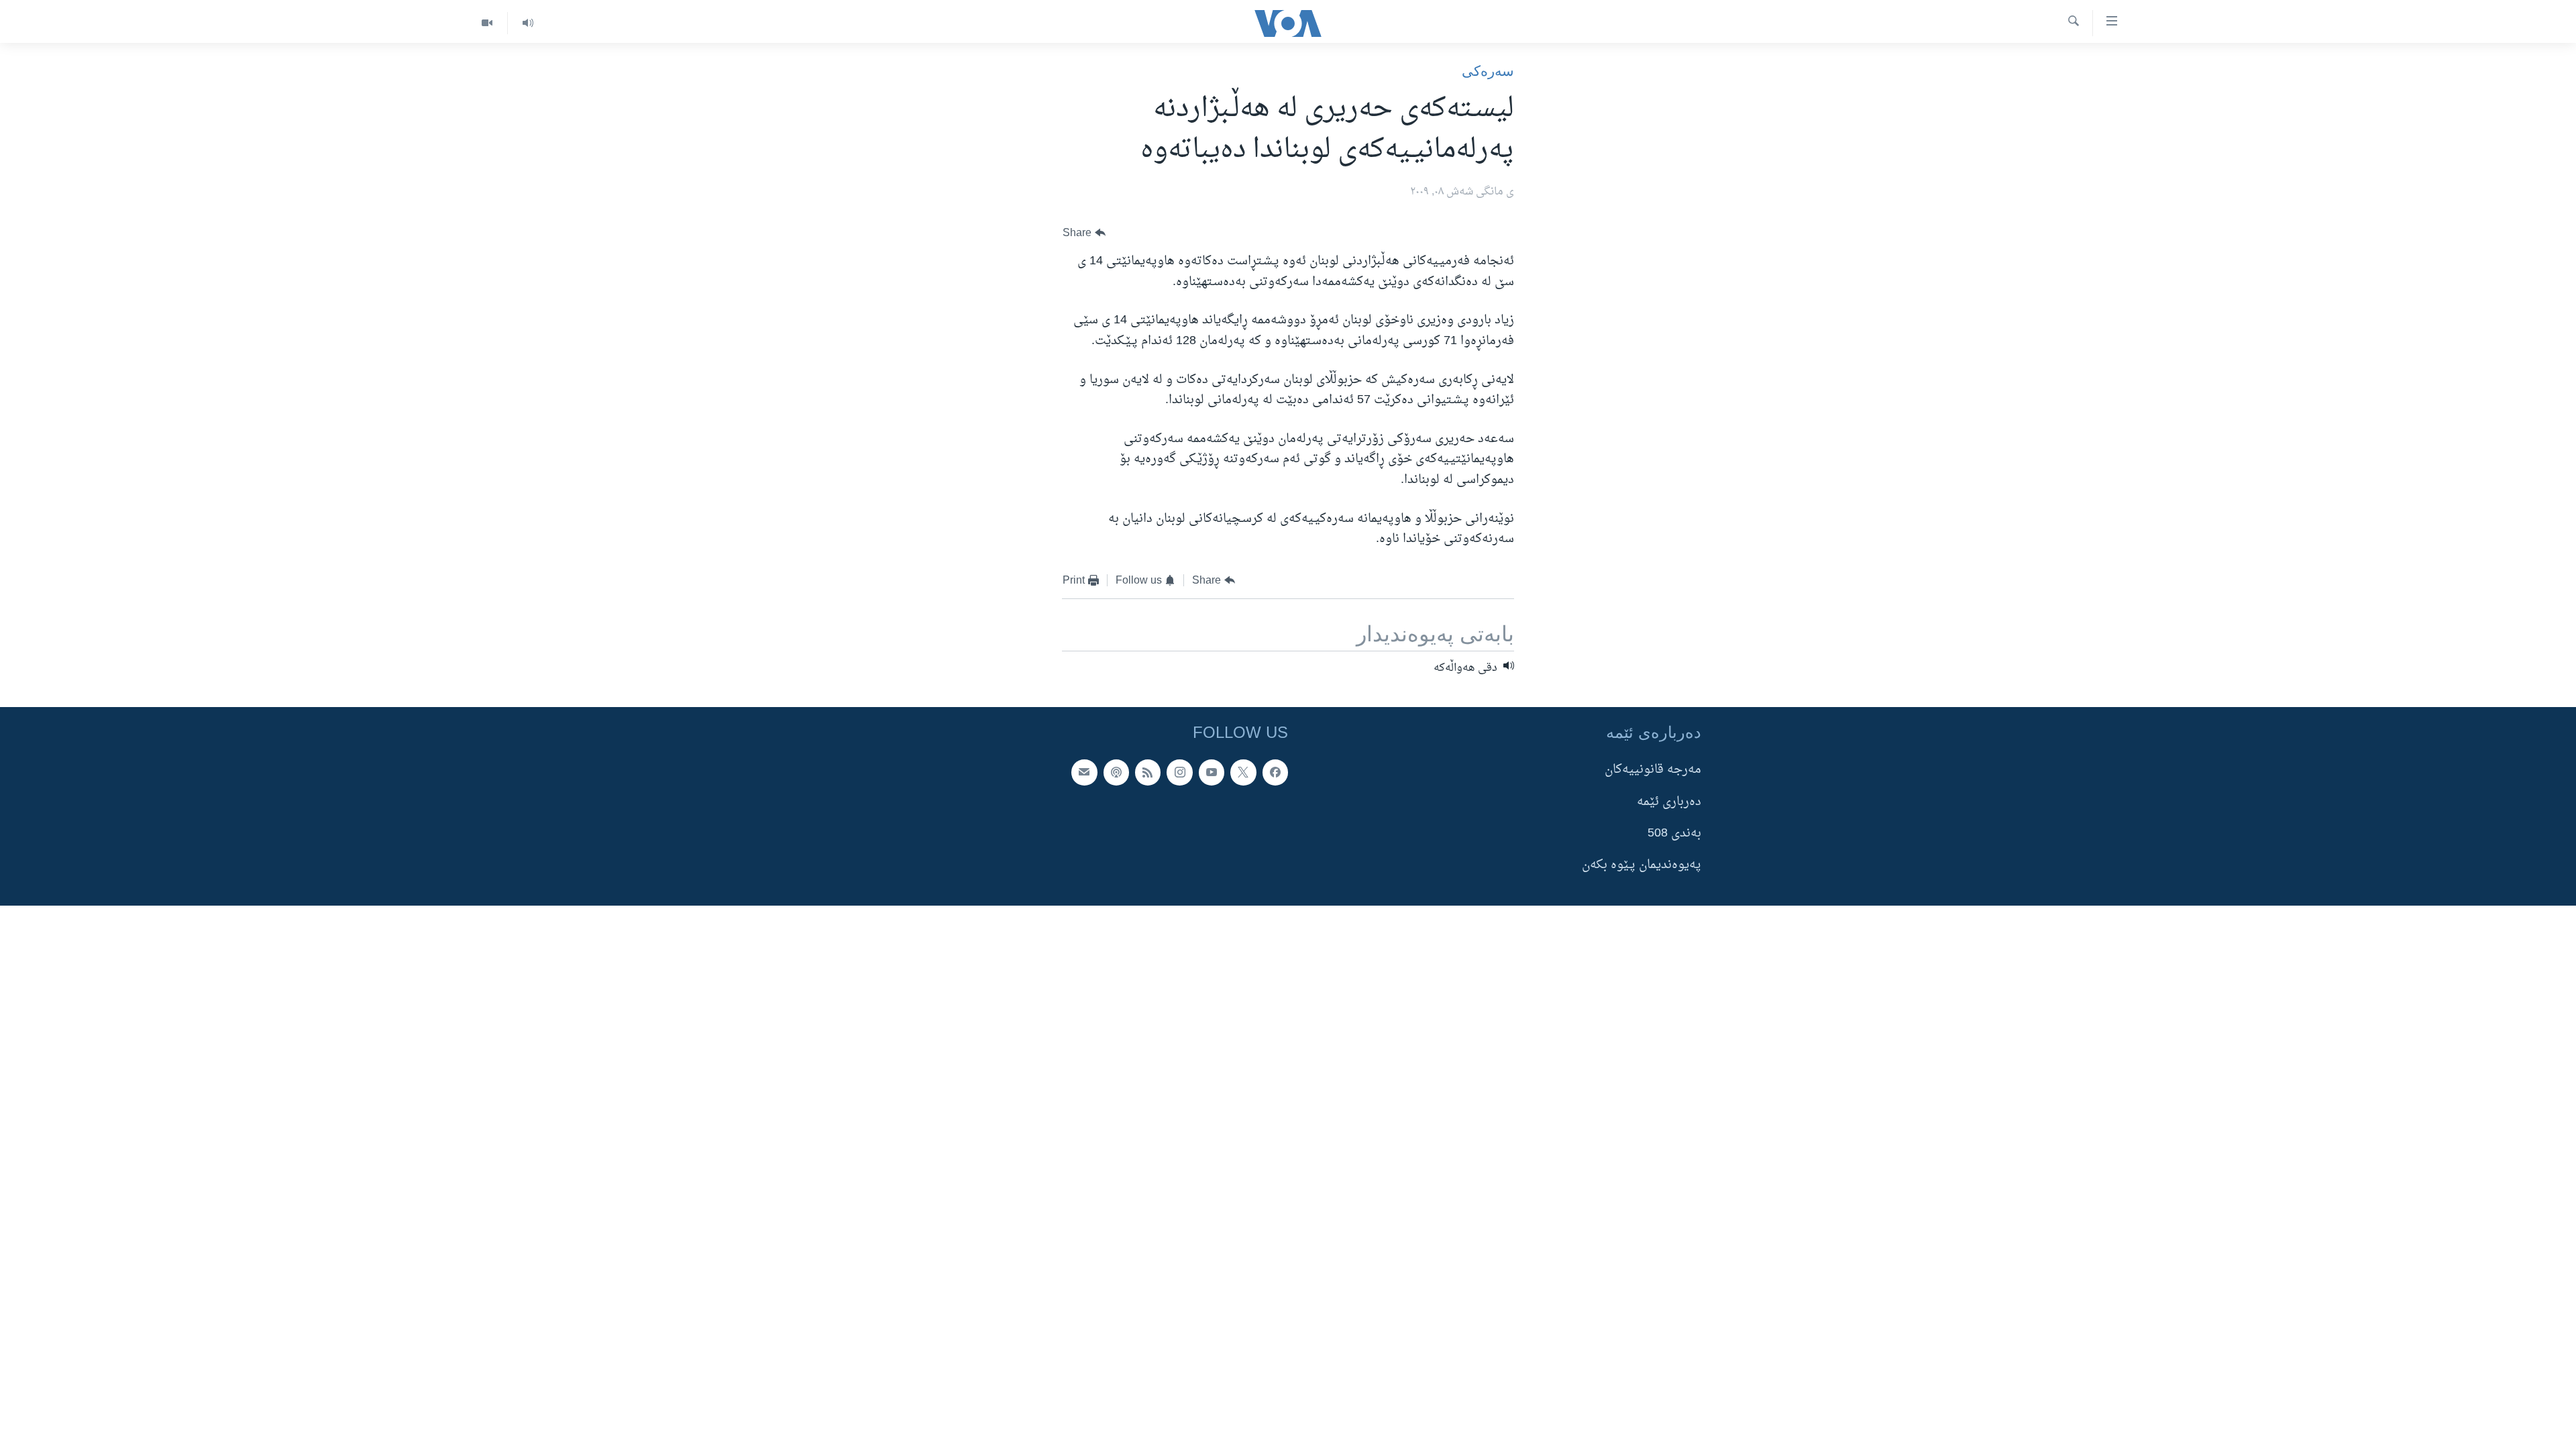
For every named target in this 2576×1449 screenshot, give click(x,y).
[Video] (487, 23)
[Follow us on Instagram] (1179, 773)
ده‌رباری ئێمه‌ (1669, 802)
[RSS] (1148, 773)
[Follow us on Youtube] (1212, 773)
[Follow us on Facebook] (1275, 773)
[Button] (1084, 233)
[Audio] (528, 23)
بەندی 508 (1674, 834)
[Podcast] (1116, 773)
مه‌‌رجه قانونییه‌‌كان (1653, 770)
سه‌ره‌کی (1488, 71)
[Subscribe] (1084, 773)
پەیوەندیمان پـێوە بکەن (1642, 866)
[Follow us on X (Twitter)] (1243, 773)
